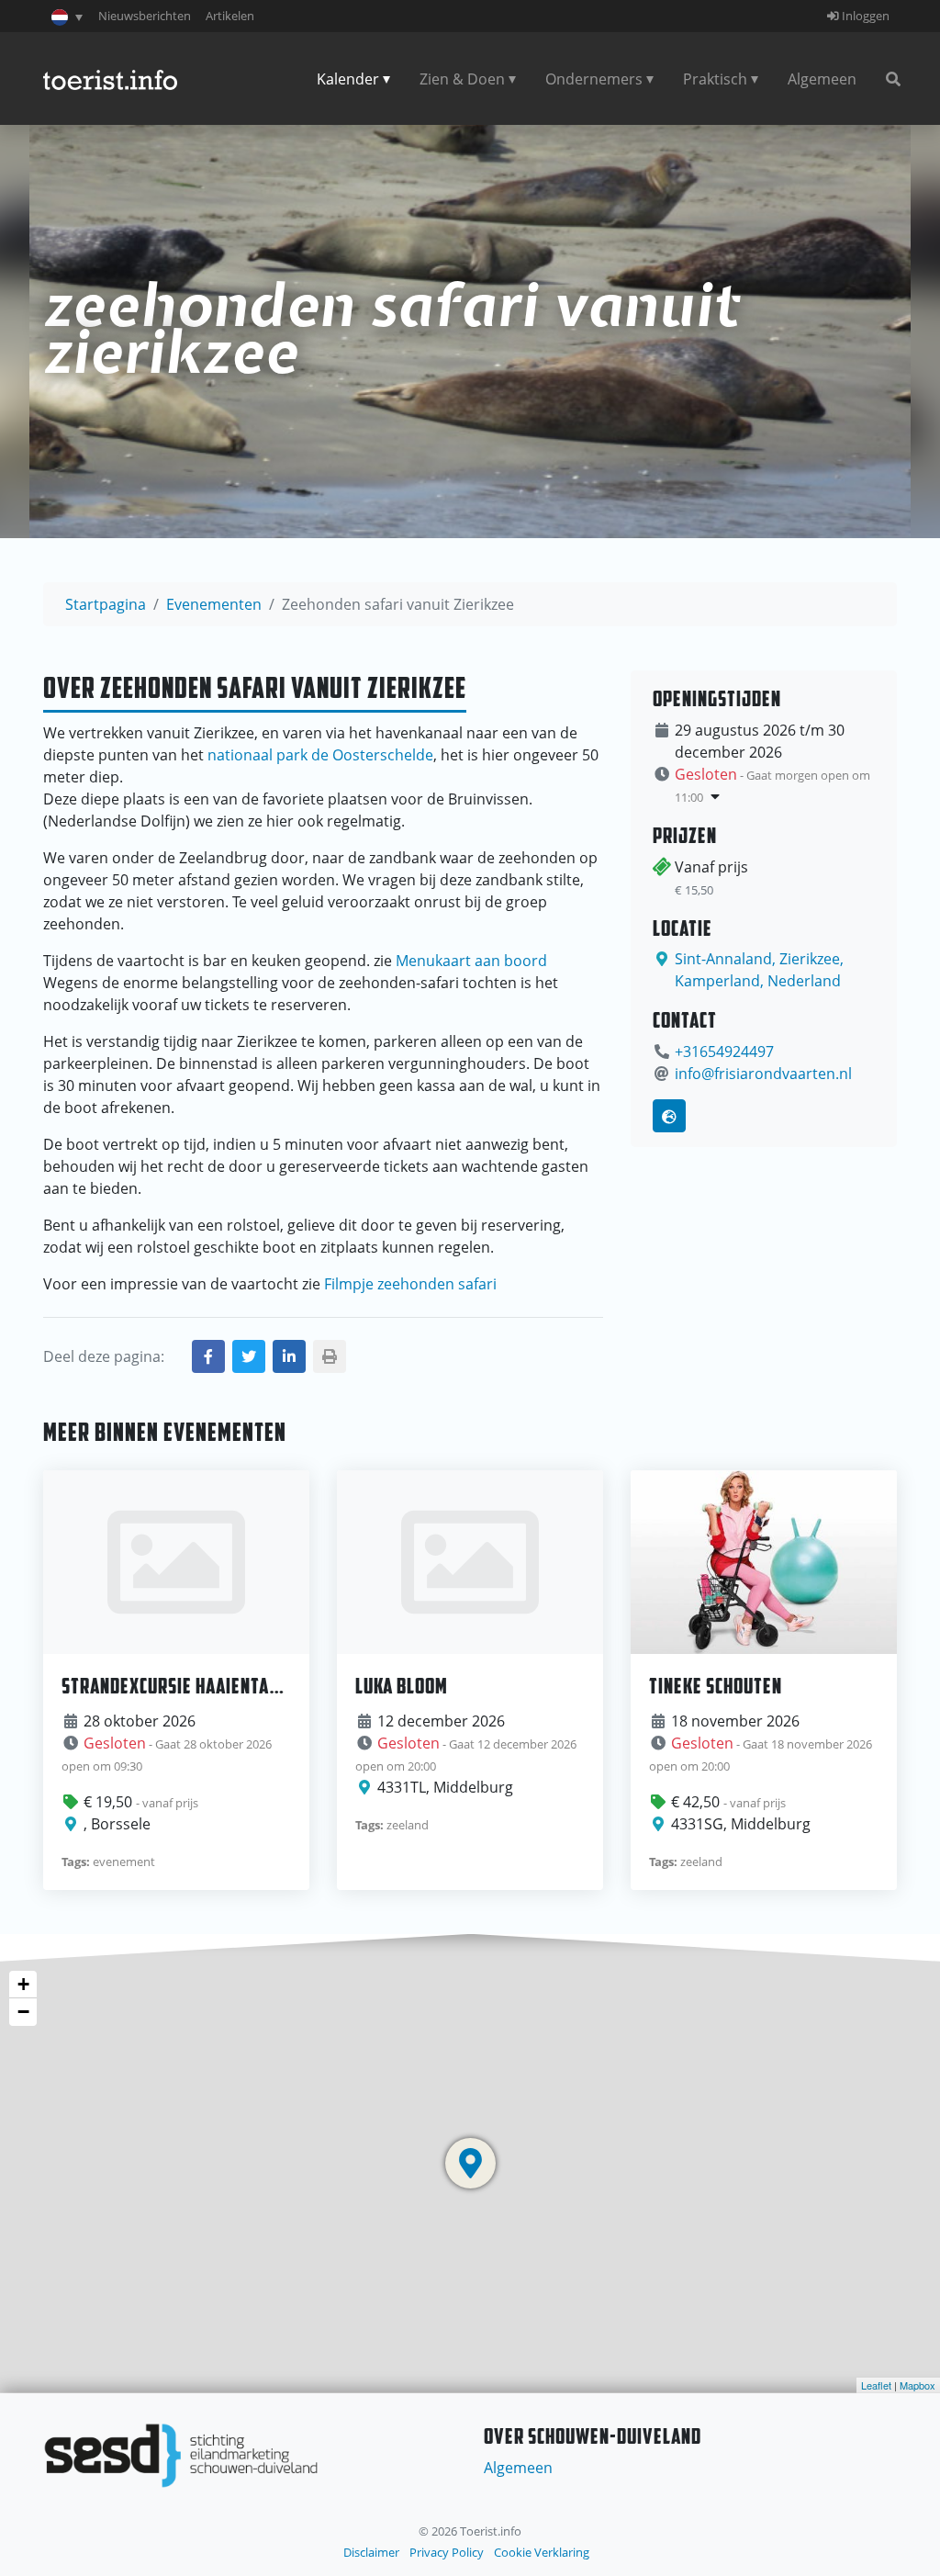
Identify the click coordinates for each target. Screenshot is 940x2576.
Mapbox (918, 2385)
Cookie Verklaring (542, 2552)
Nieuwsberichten (145, 16)
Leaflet (876, 2385)
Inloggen (864, 16)
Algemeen (822, 79)
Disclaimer (371, 2552)
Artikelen (230, 16)
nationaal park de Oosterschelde (320, 755)
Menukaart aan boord (471, 961)
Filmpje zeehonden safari (410, 1284)
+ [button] (23, 1984)
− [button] (23, 2012)
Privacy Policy (447, 2552)
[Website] (669, 1116)
